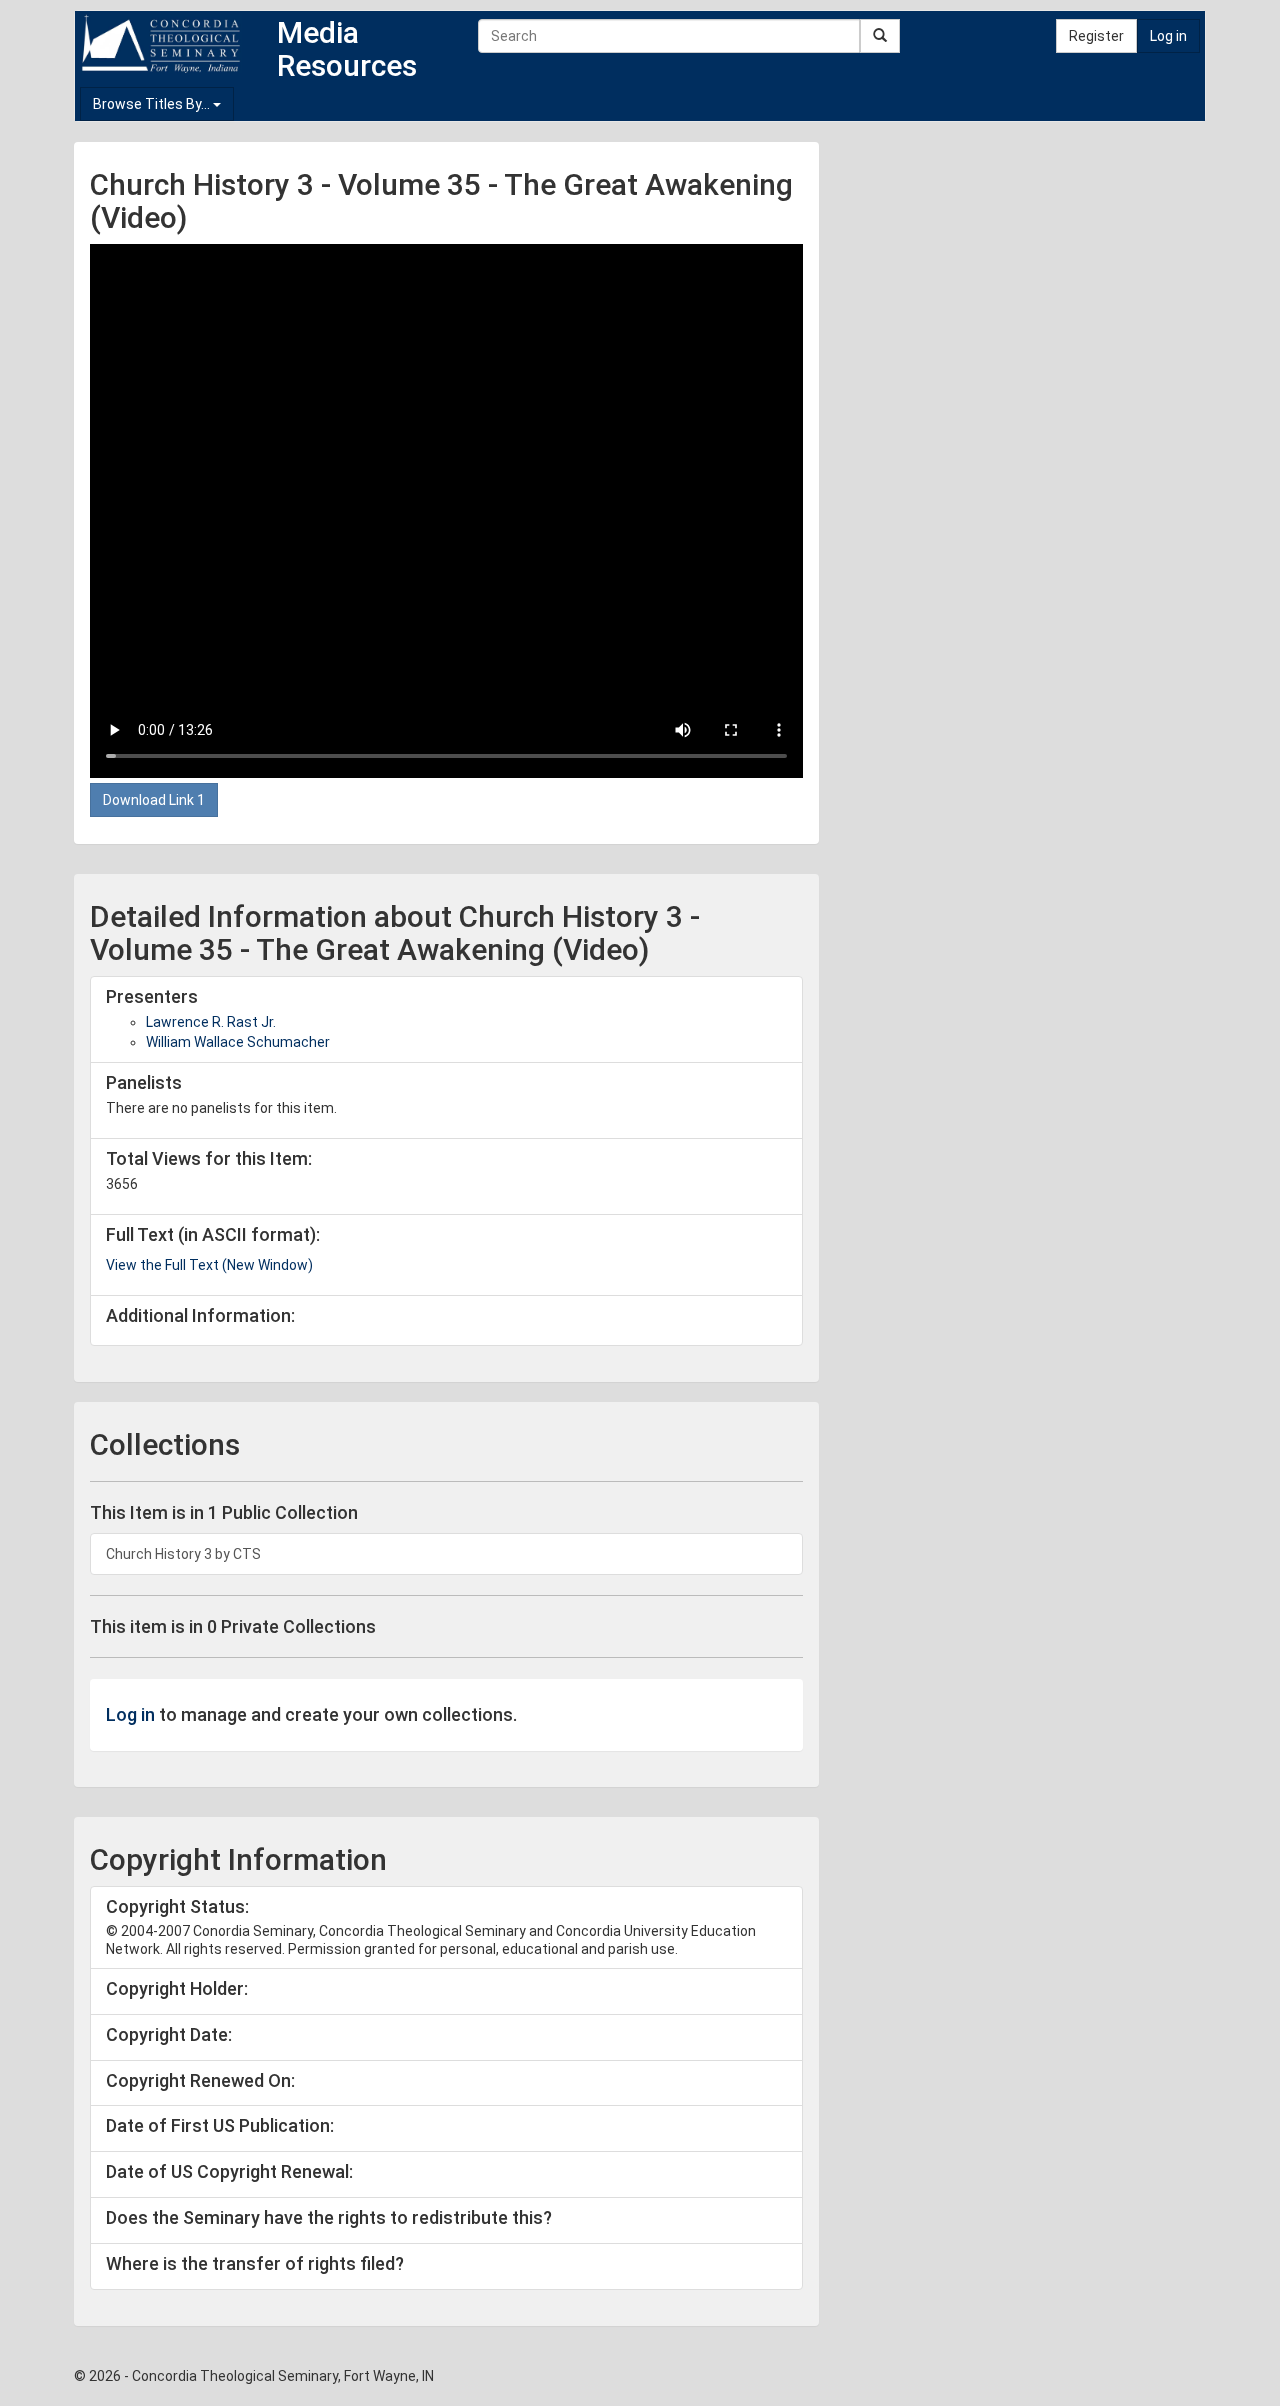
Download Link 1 (154, 800)
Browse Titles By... (153, 104)
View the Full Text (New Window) (209, 1265)
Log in (1168, 36)
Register (1096, 36)
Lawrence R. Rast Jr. (211, 1022)
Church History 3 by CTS (183, 1554)
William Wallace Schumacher (238, 1042)
